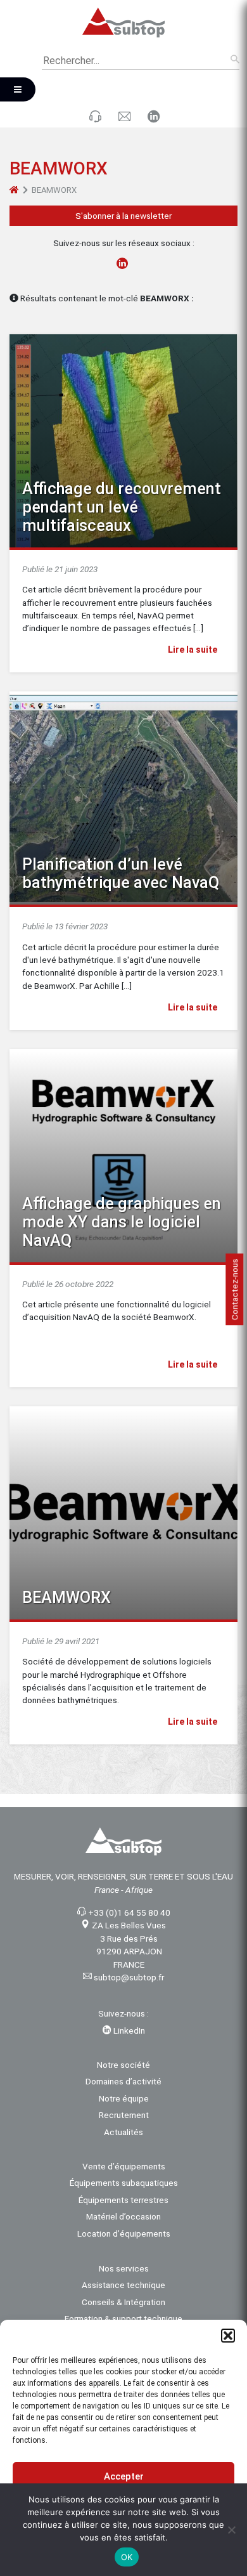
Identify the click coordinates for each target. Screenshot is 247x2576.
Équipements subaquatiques (124, 2183)
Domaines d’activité (123, 2081)
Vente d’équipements (124, 2166)
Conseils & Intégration (123, 2302)
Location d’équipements (124, 2233)
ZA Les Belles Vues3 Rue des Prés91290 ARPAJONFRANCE (129, 1945)
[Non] (231, 2530)
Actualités (123, 2132)
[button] (228, 2336)
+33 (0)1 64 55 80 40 (129, 1912)
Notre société (123, 2065)
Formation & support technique (123, 2318)
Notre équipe (124, 2098)
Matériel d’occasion (123, 2216)
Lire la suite (193, 650)
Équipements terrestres (123, 2200)
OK (127, 2557)
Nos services (124, 2268)
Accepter (124, 2476)
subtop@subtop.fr (129, 1977)
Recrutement (124, 2115)
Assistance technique (123, 2285)
